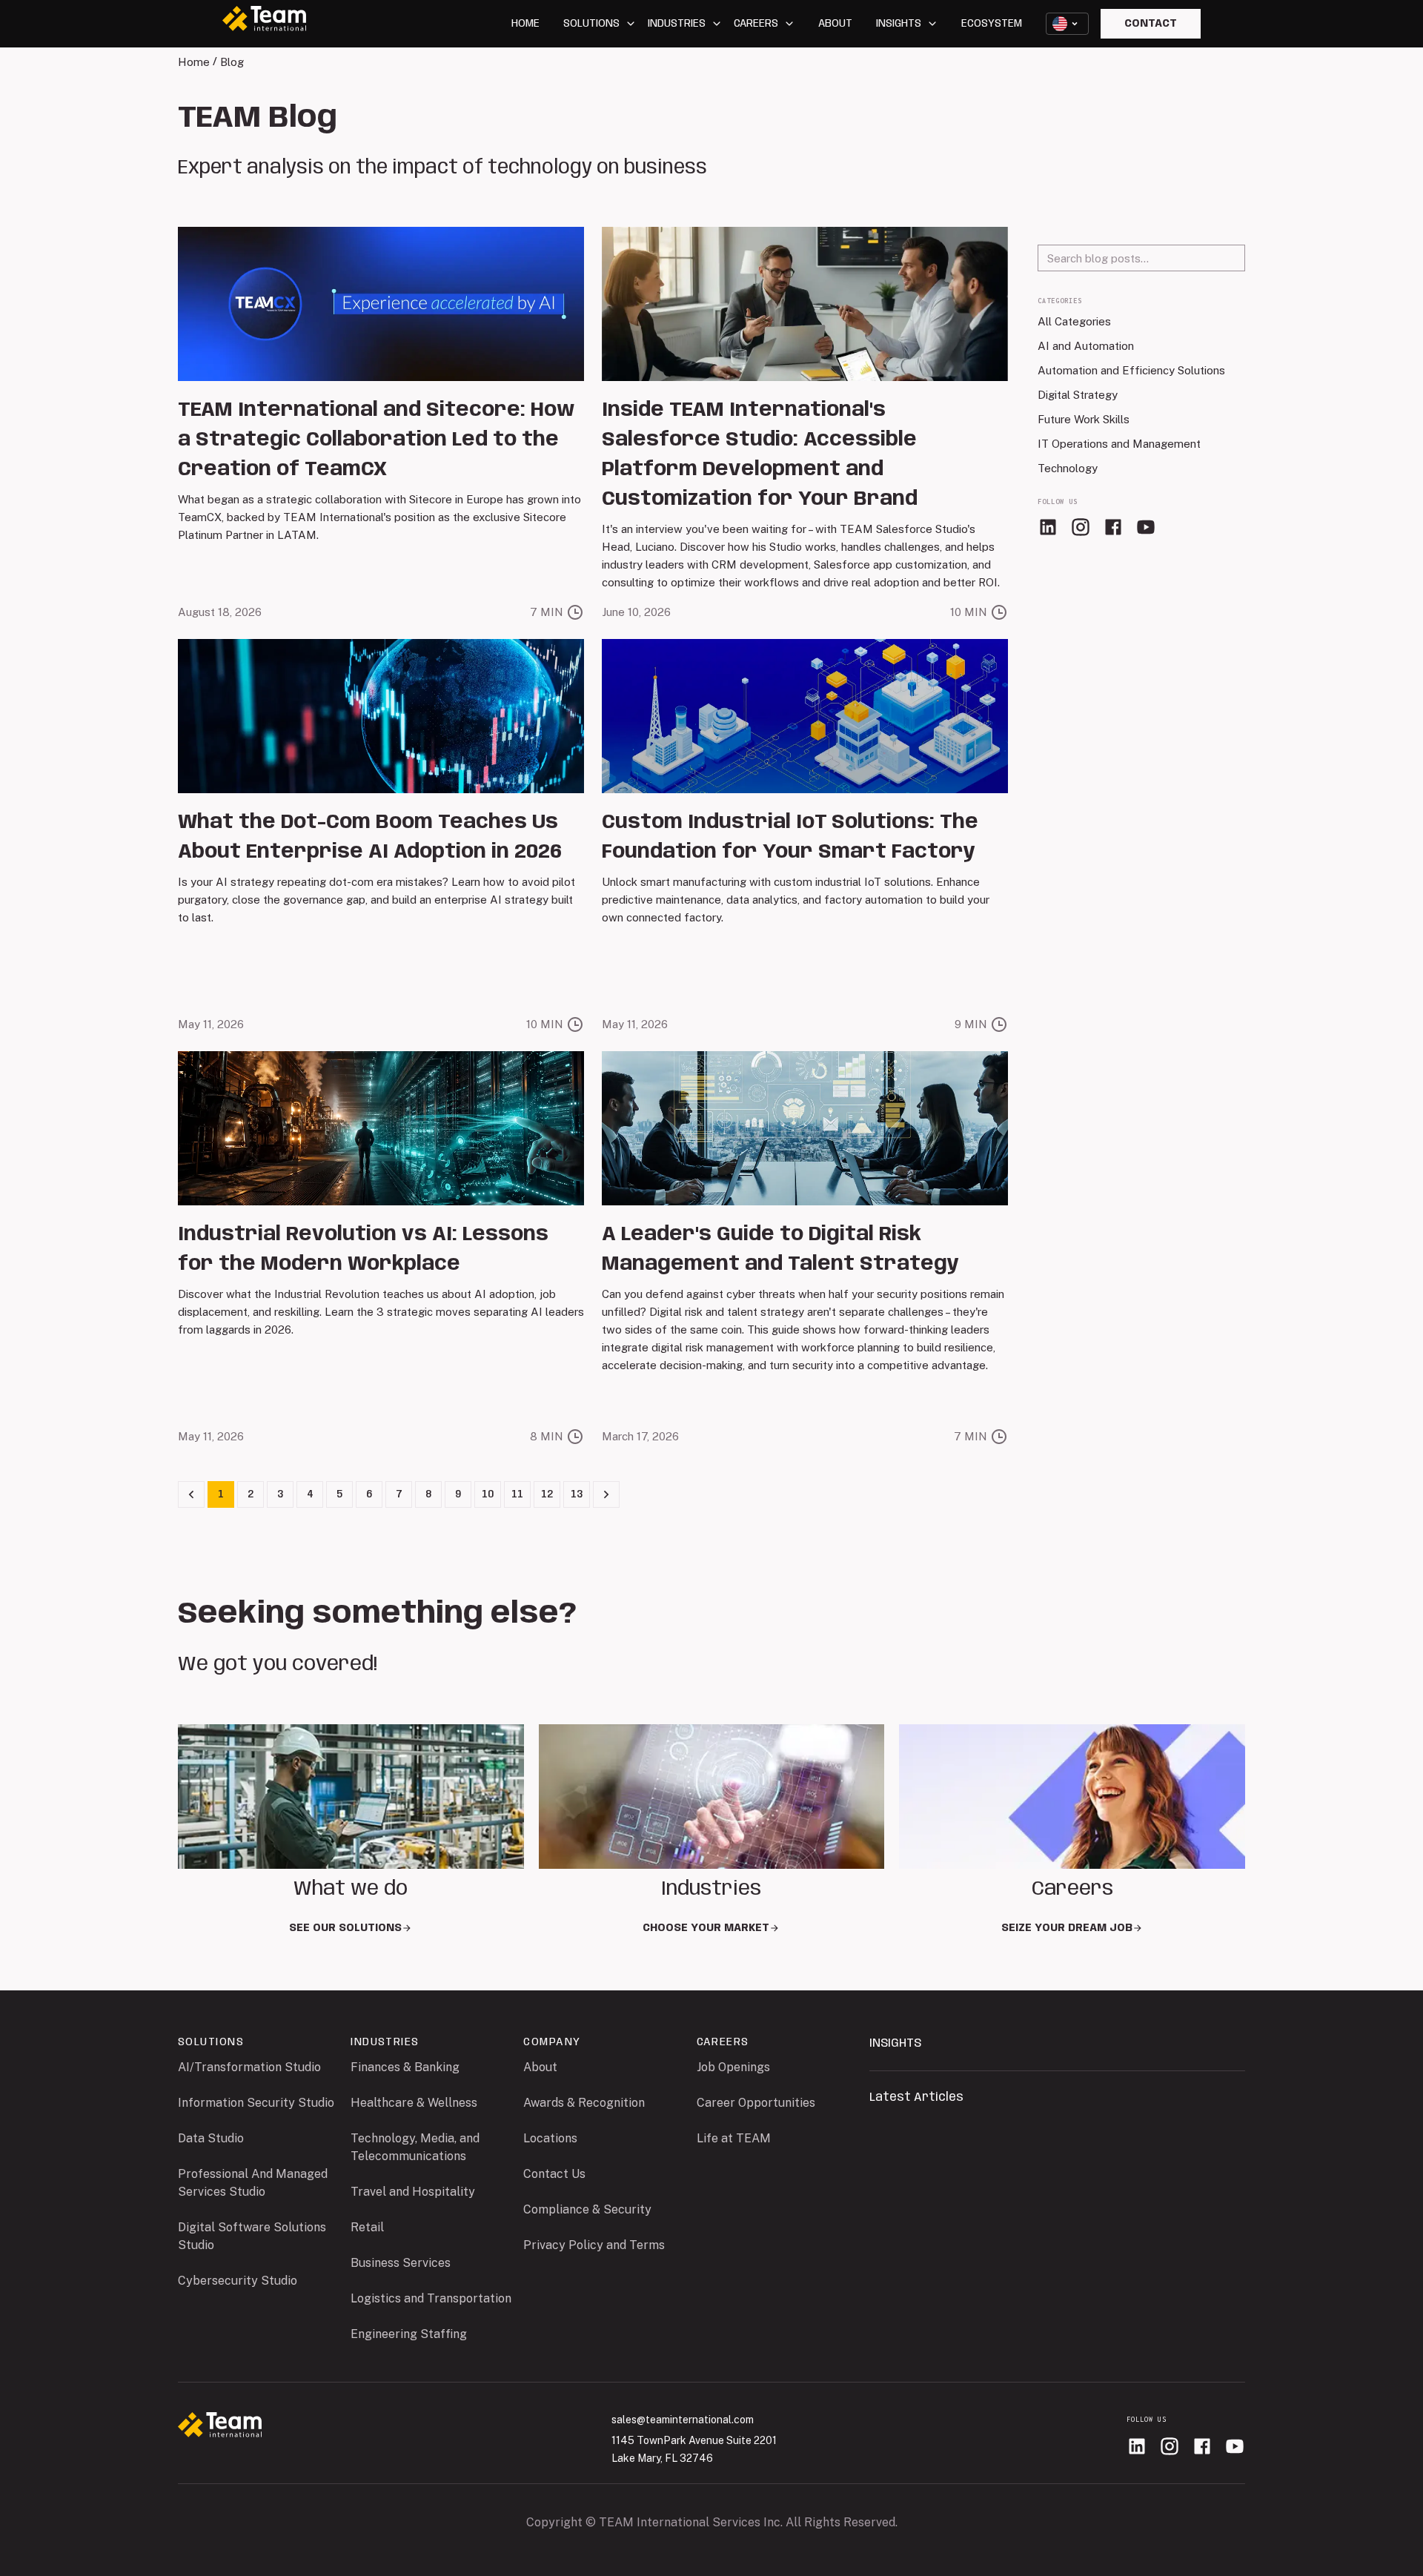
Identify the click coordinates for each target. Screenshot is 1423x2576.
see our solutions (345, 1928)
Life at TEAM (734, 2138)
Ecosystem (992, 24)
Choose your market (706, 1928)
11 (517, 1494)
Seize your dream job (1067, 1928)
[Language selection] (1067, 24)
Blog (232, 62)
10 (488, 1494)
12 (547, 1494)
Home (525, 24)
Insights (899, 24)
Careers (756, 24)
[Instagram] (1081, 527)
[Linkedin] (1048, 527)
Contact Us (554, 2174)
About (835, 24)
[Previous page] (191, 1494)
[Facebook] (1113, 527)
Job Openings (733, 2067)
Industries (677, 24)
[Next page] (606, 1494)
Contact (1151, 24)
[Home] (220, 2427)
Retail (367, 2227)
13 (577, 1494)
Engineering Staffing (409, 2334)
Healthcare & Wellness (414, 2103)
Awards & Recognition (584, 2103)
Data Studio (211, 2138)
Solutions (591, 24)
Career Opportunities (756, 2103)
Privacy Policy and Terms (594, 2245)
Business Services (401, 2263)
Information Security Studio (256, 2103)
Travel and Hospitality (413, 2192)
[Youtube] (1146, 527)
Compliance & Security (587, 2209)
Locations (550, 2138)
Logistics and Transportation (431, 2298)
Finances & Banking (405, 2067)
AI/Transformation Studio (249, 2067)
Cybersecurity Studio (238, 2281)
